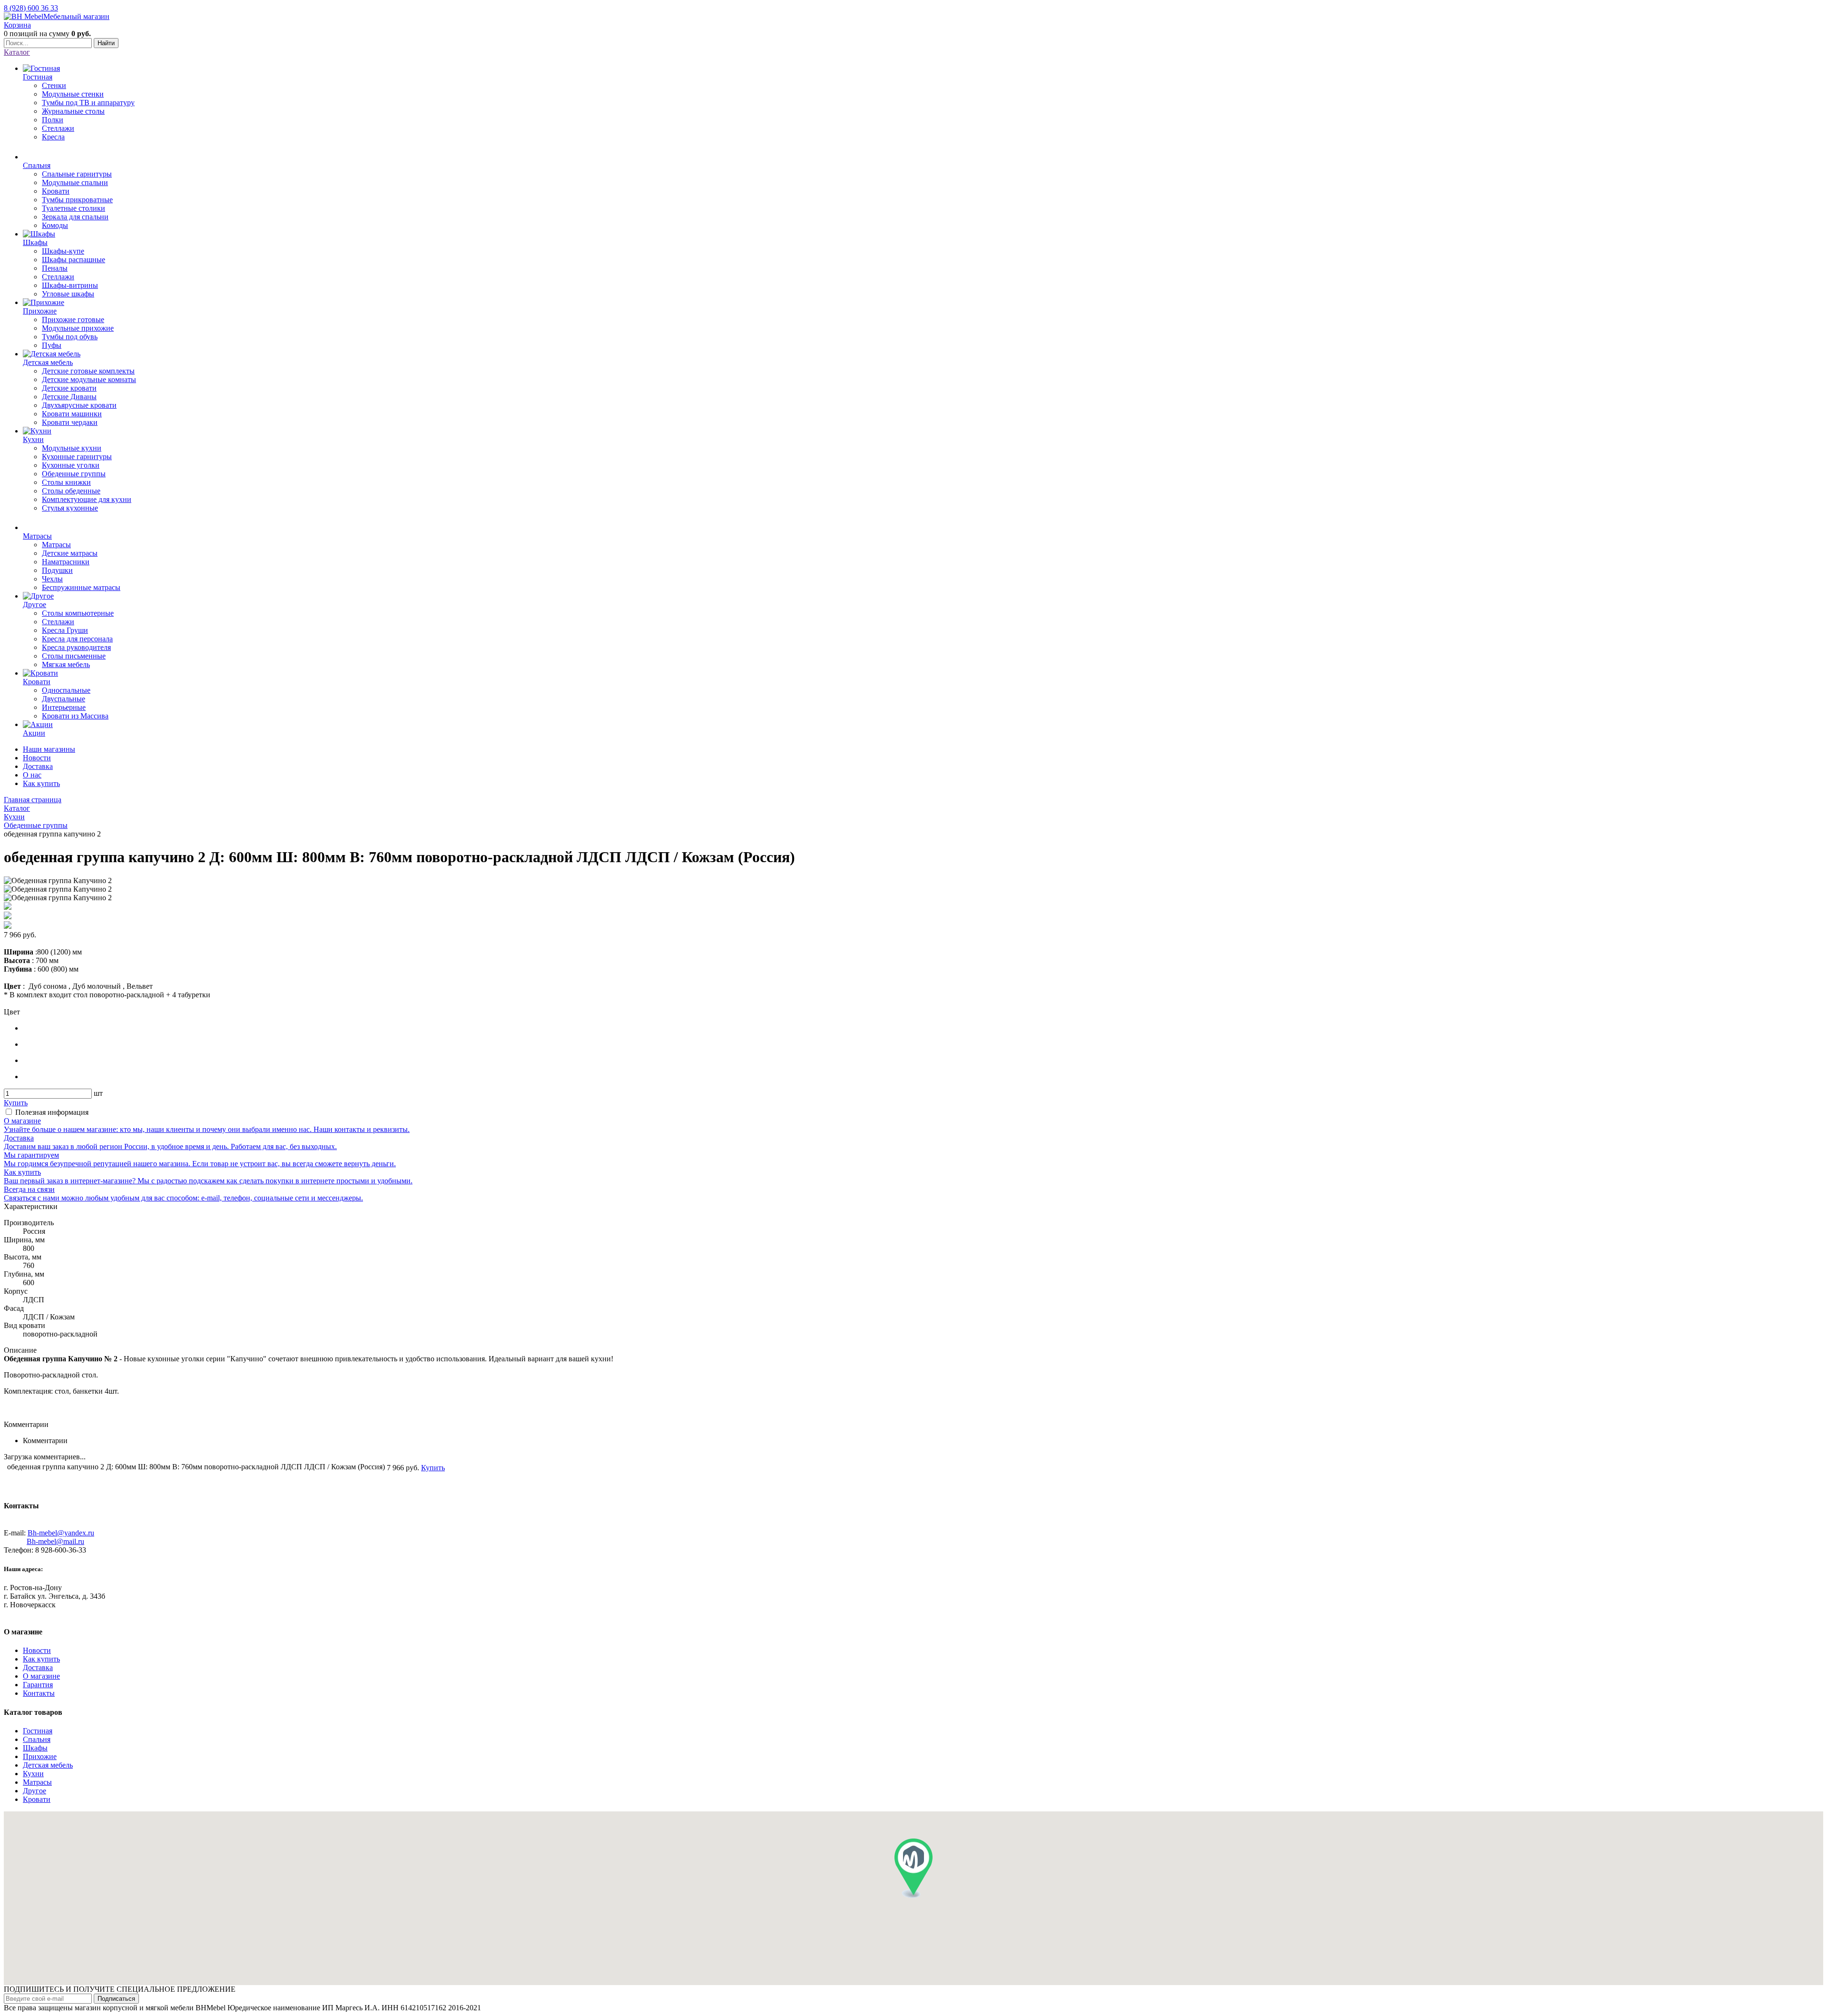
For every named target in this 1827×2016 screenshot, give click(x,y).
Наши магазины (49, 749)
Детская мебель (48, 1765)
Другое (34, 1791)
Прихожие (40, 1756)
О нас (32, 775)
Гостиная (38, 1731)
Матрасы (37, 1782)
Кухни (33, 1774)
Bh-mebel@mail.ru (55, 1541)
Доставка (38, 766)
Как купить (41, 783)
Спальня (37, 1739)
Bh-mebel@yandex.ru (61, 1533)
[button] (913, 1868)
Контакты (39, 1693)
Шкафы (35, 1748)
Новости (37, 758)
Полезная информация (52, 1112)
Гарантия (38, 1685)
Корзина (17, 25)
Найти (106, 43)
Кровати (37, 1799)
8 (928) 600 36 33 (31, 8)
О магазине (41, 1676)
